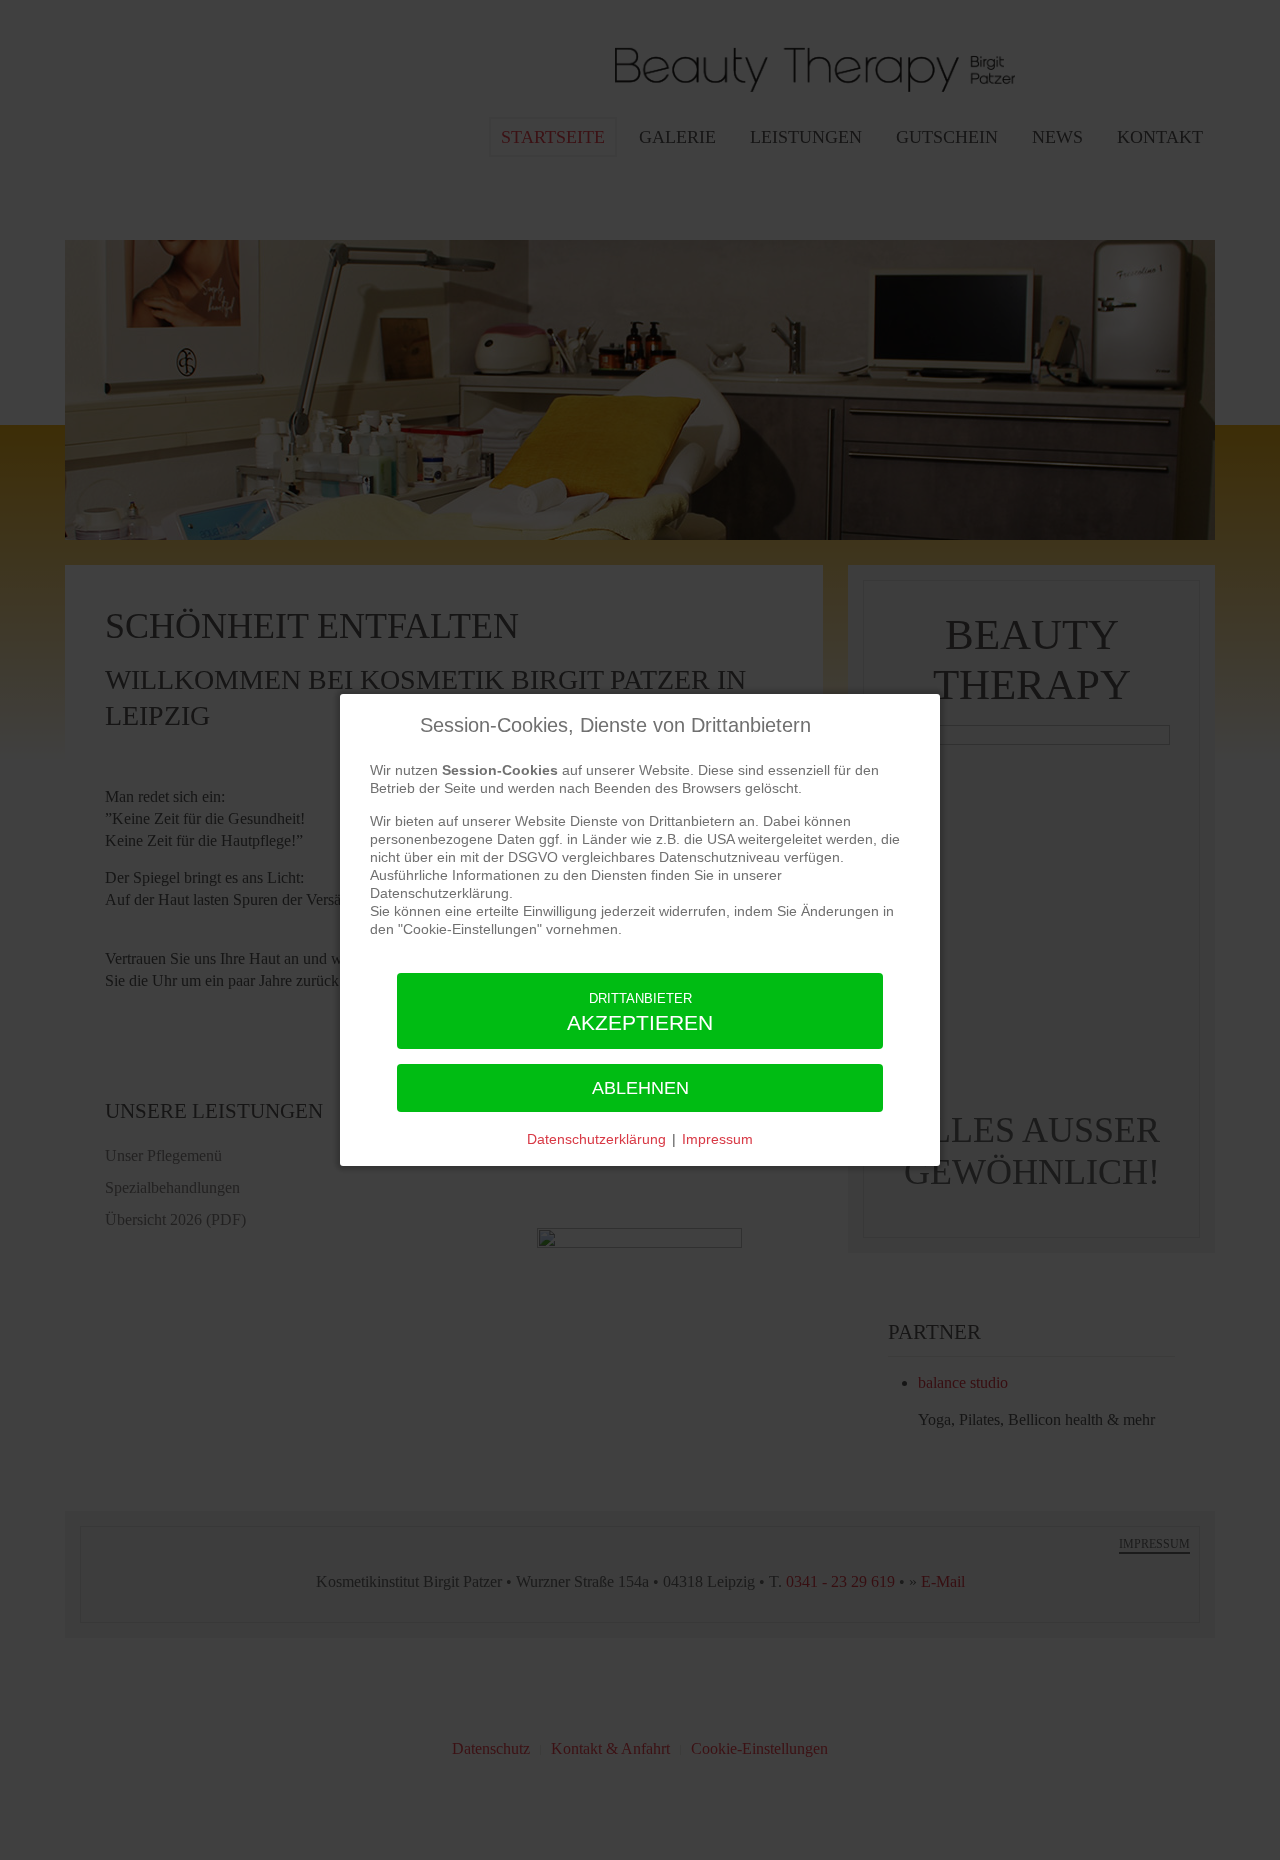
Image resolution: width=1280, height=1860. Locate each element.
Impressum (717, 1139)
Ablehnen (640, 1088)
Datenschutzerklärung (596, 1139)
